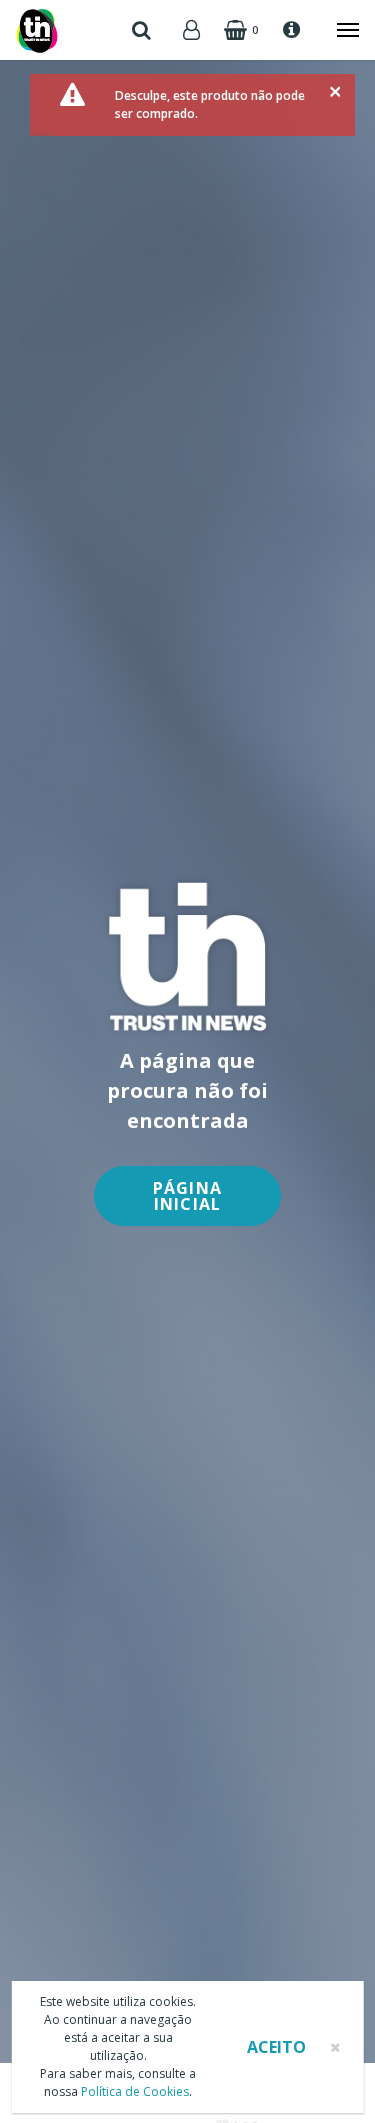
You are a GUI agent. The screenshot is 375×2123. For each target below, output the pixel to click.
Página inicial (188, 1196)
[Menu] (338, 30)
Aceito (276, 2047)
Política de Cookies (135, 2091)
